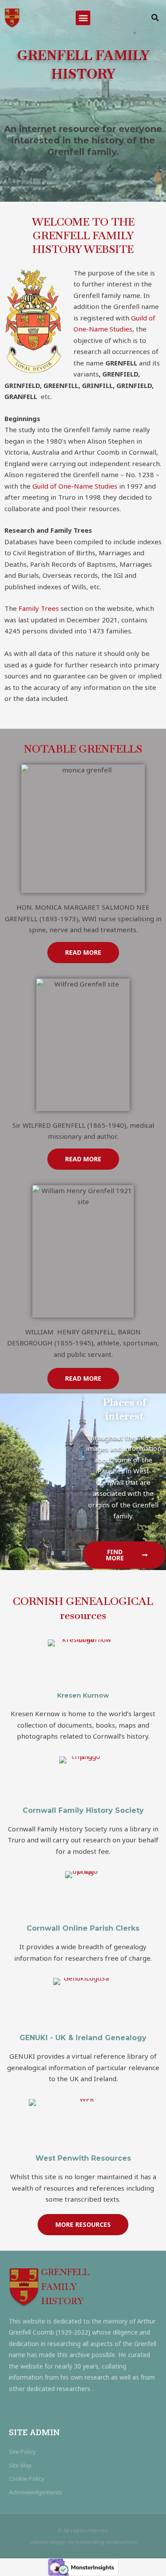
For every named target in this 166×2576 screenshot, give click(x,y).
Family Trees (38, 608)
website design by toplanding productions (83, 2542)
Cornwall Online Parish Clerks (83, 1928)
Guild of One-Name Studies (74, 486)
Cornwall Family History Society (83, 1810)
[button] (83, 18)
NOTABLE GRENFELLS (83, 749)
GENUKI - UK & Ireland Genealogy (83, 2038)
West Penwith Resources (83, 2158)
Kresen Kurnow (83, 1695)
